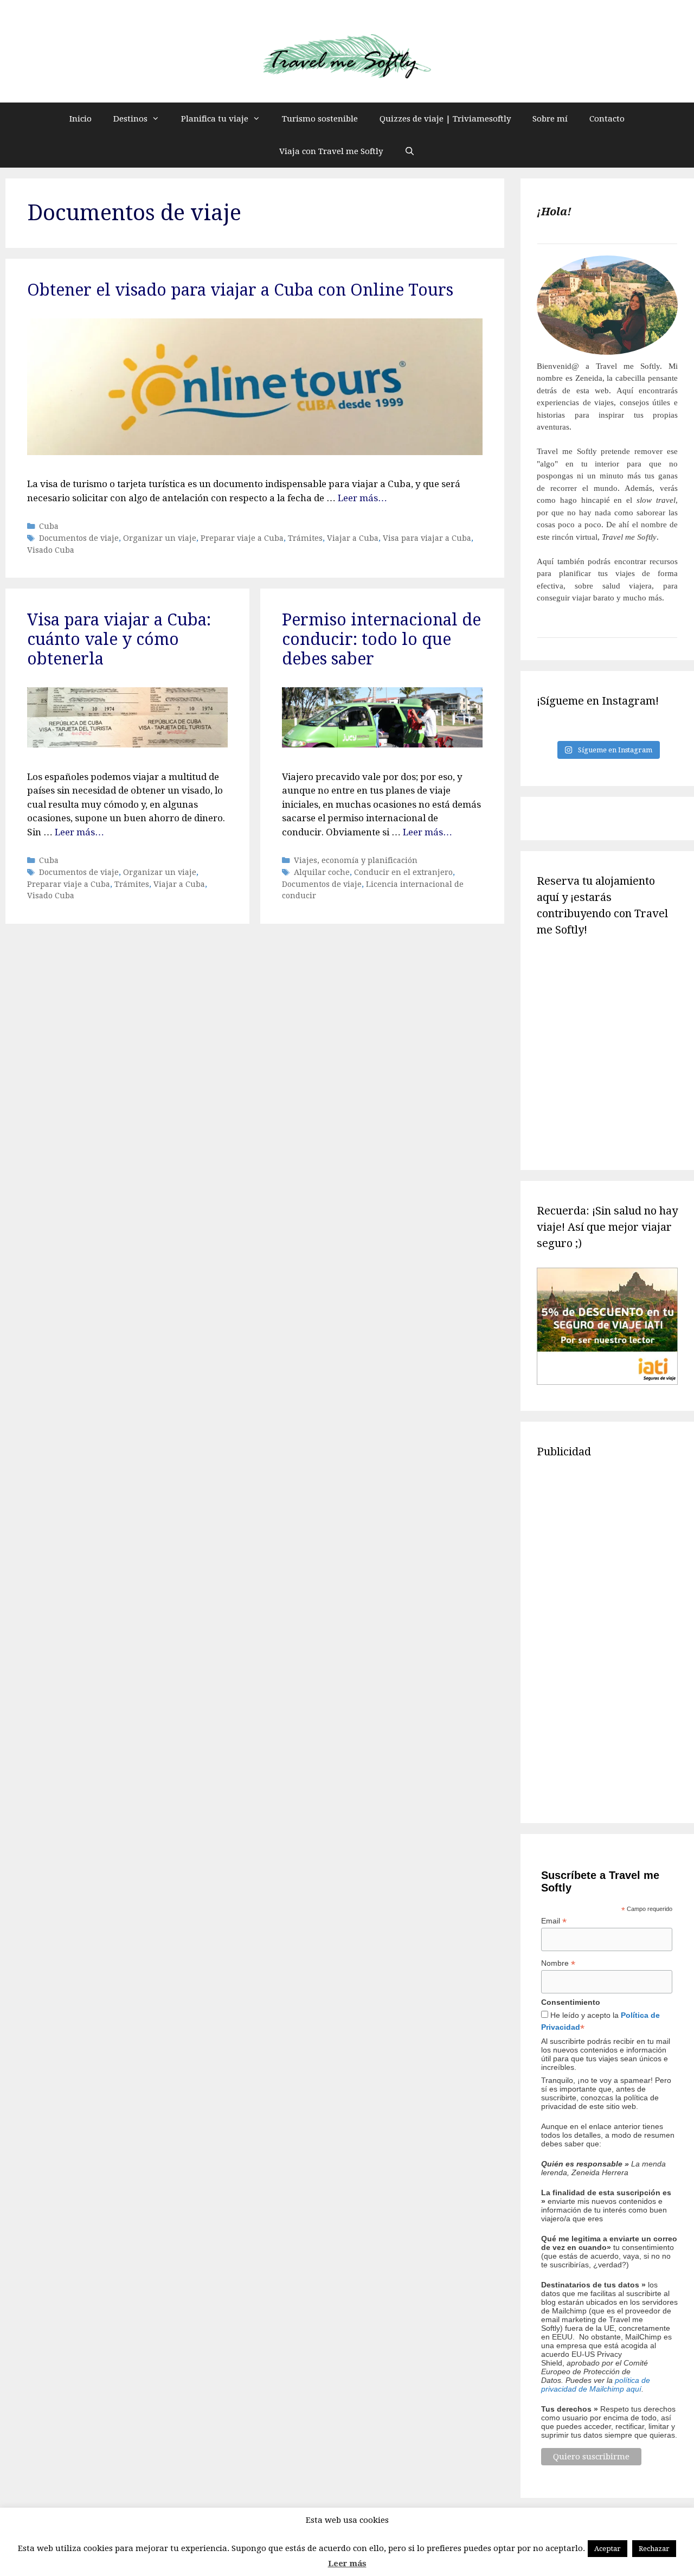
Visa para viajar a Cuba (427, 538)
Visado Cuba (51, 550)
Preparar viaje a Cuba (242, 538)
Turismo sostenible (320, 119)
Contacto (607, 119)
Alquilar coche (322, 872)
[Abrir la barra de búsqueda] (410, 151)
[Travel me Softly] (347, 57)
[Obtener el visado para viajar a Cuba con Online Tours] (255, 452)
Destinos (130, 119)
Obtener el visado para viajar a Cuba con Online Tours (240, 290)
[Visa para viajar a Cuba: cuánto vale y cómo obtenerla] (127, 744)
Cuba (49, 526)
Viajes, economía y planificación (356, 860)
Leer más (347, 2564)
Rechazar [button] (654, 2549)
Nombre (558, 1963)
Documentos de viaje (79, 538)
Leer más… (362, 498)
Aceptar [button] (608, 2549)
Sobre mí (550, 119)
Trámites (305, 538)
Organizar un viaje (160, 538)
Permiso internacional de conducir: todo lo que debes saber (381, 639)
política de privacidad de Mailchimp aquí (596, 2385)
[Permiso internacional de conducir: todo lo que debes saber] (382, 744)
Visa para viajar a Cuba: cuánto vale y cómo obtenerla (119, 639)
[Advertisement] (607, 1639)
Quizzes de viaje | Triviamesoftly (445, 119)
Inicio (81, 119)
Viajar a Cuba (353, 538)
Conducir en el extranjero (403, 872)
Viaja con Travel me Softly (331, 151)
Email (554, 1921)
